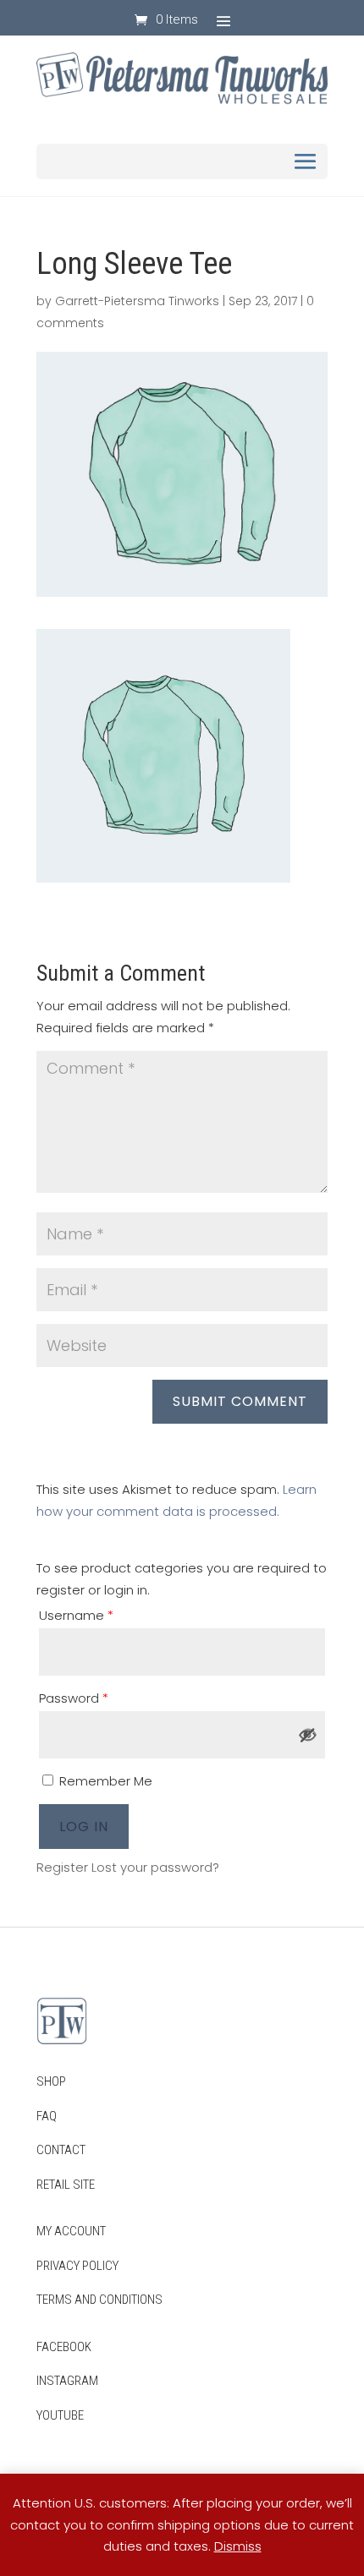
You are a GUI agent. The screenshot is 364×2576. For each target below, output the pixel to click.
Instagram (67, 2381)
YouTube (60, 2415)
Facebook (64, 2347)
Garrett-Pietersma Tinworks (137, 301)
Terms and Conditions (99, 2300)
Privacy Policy (77, 2266)
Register (62, 1867)
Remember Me (104, 1781)
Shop (51, 2081)
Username (76, 1615)
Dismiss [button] (238, 2546)
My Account (71, 2231)
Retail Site (66, 2185)
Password (74, 1698)
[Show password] (308, 1735)
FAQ (47, 2116)
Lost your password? (155, 1867)
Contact (61, 2150)
